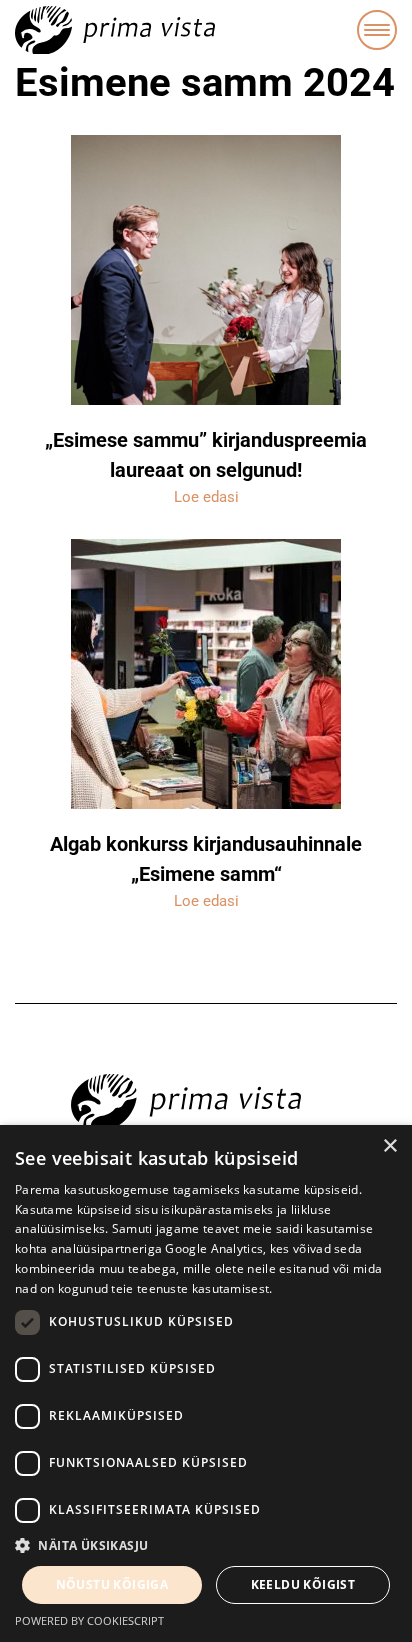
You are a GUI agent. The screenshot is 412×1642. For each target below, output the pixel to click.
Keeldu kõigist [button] (303, 1584)
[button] (206, 1546)
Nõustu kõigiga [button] (112, 1584)
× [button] (389, 1146)
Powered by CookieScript (89, 1620)
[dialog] (206, 1383)
